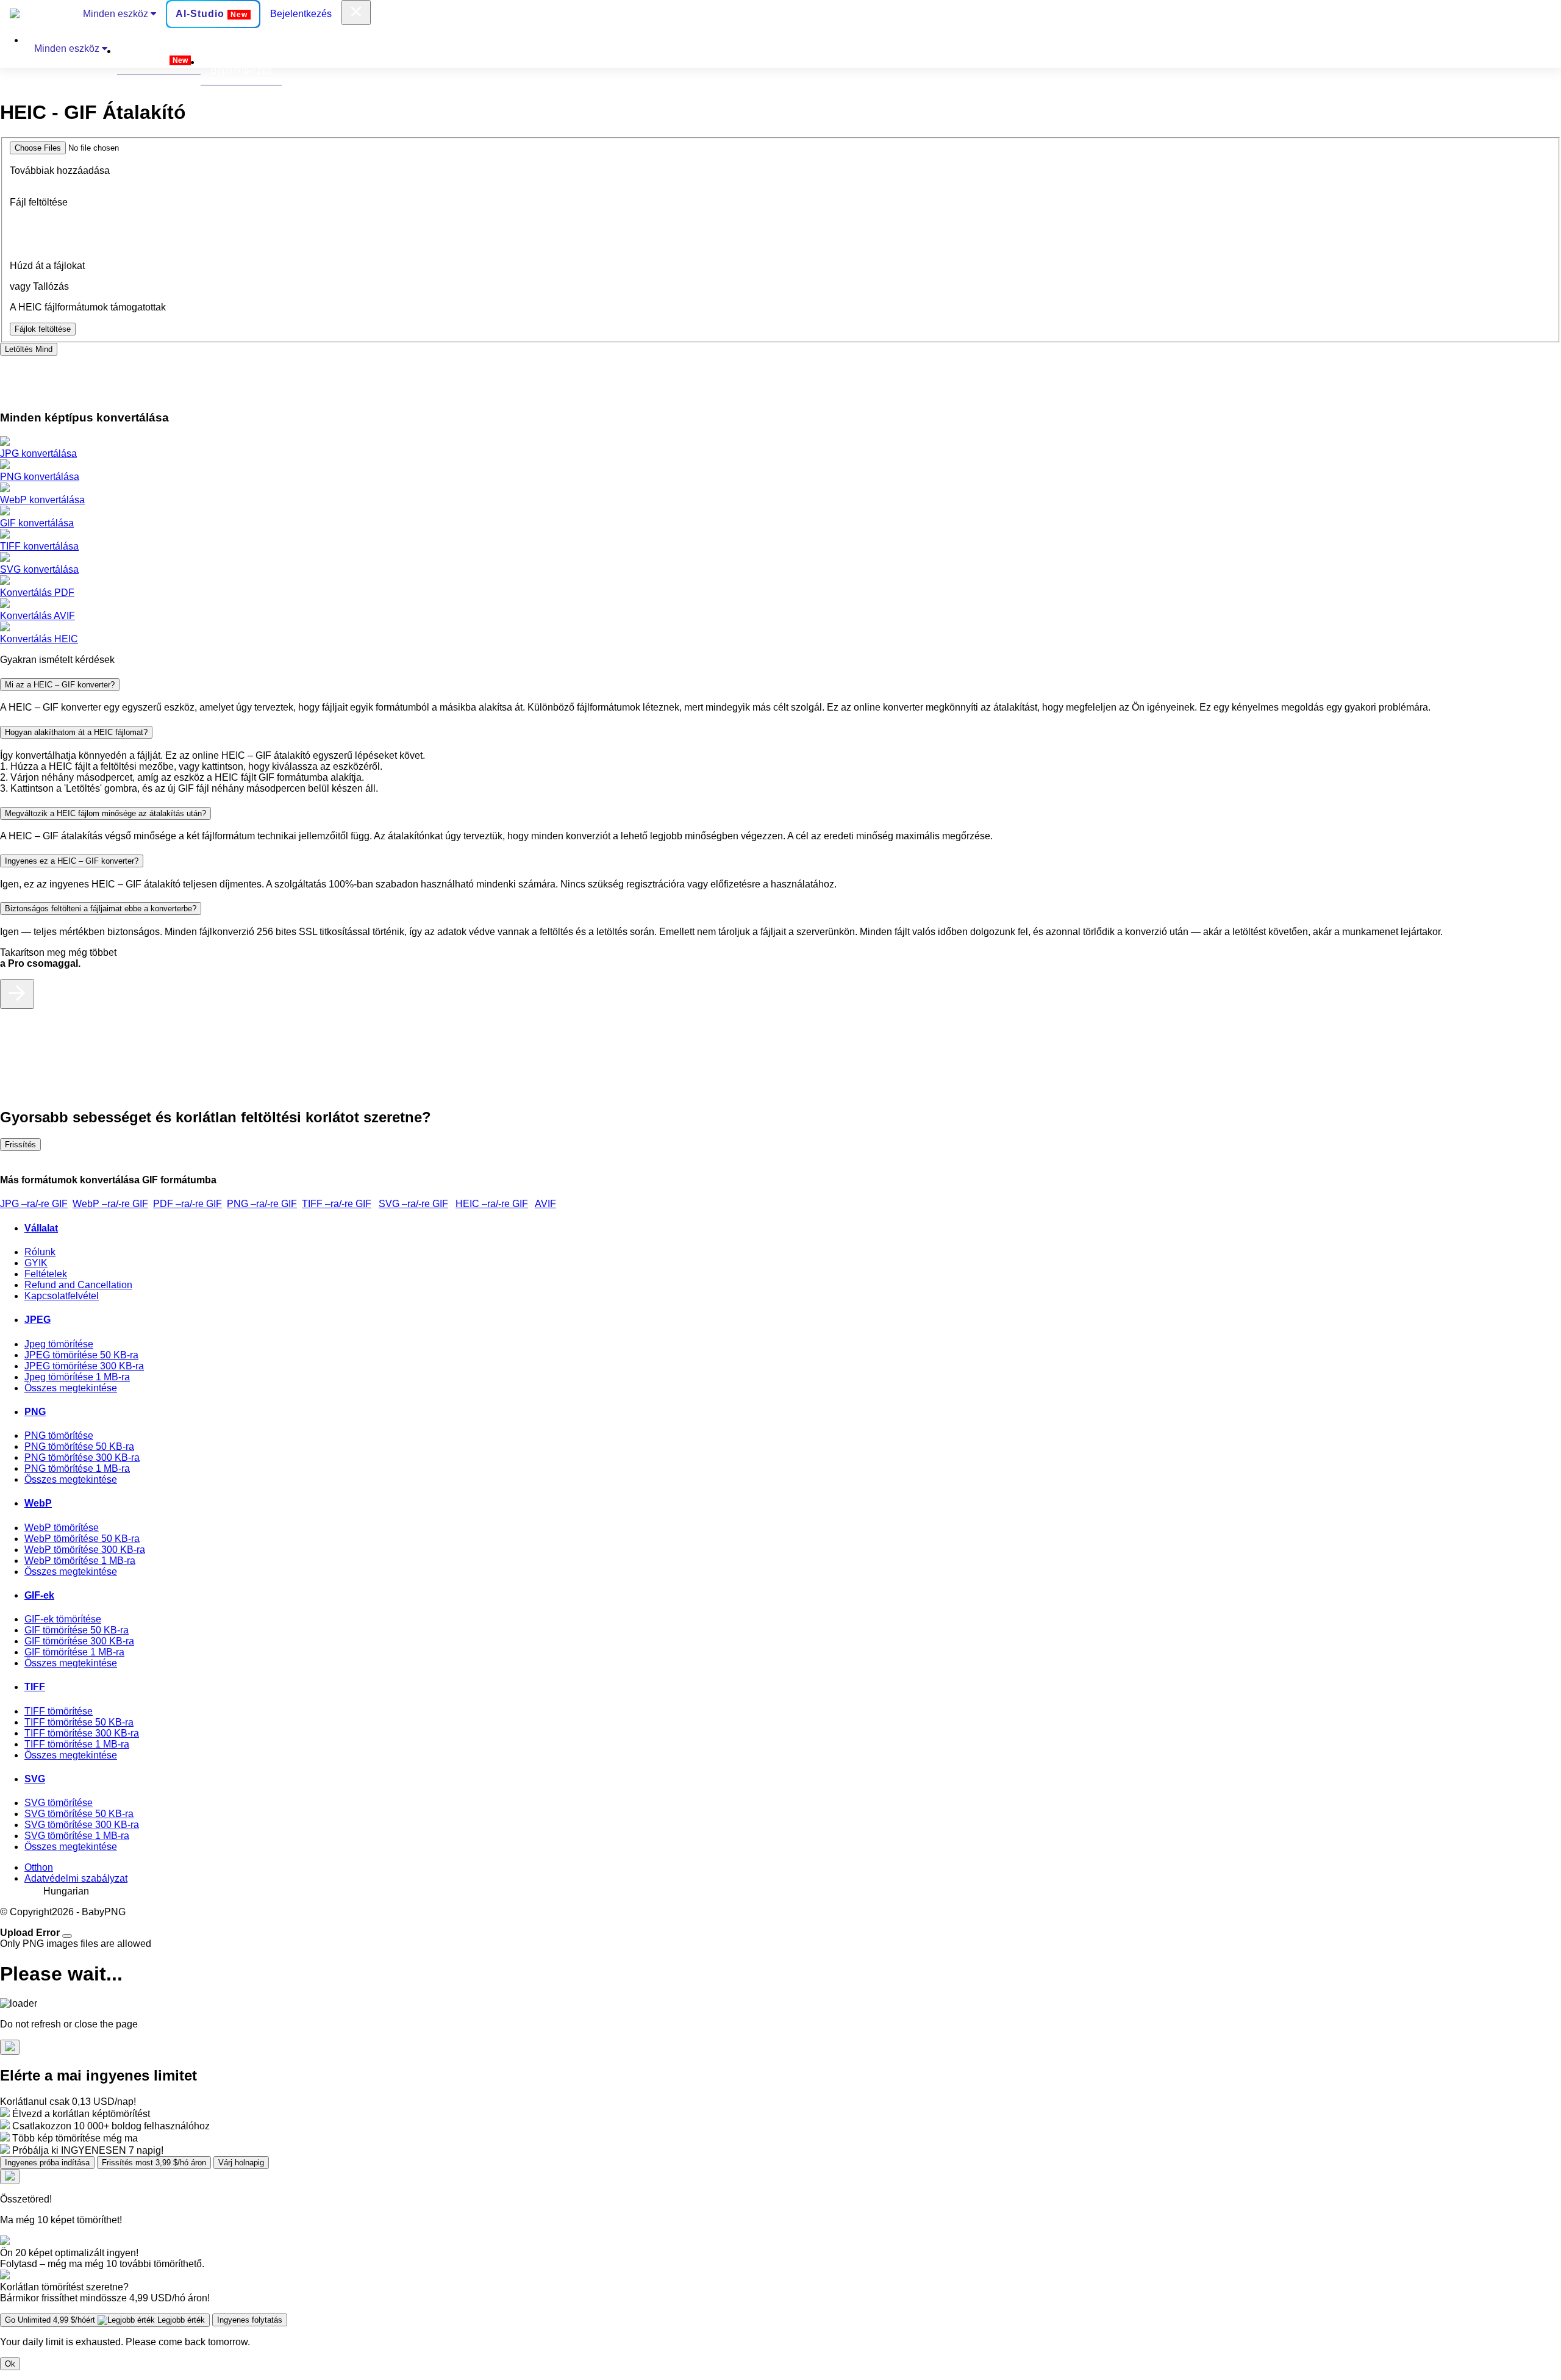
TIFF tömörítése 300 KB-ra (82, 1733)
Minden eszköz (117, 14)
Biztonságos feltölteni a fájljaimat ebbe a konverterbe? (101, 909)
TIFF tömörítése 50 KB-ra (79, 1722)
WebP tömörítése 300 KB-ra (85, 1550)
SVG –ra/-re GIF (413, 1204)
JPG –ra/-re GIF (34, 1204)
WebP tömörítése (62, 1528)
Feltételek (46, 1274)
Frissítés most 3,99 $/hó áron (154, 2163)
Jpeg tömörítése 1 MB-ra (77, 1377)
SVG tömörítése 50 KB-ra (79, 1814)
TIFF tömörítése (59, 1711)
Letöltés (29, 349)
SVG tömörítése (59, 1803)
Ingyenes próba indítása (47, 2163)
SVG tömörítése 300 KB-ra (82, 1825)
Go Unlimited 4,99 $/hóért (105, 2320)
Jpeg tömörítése (59, 1344)
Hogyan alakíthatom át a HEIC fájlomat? (76, 732)
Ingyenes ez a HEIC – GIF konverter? (72, 861)
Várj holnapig (241, 2163)
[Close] (67, 1936)
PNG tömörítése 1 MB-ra (77, 1468)
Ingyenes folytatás (250, 2320)
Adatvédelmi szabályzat (76, 1878)
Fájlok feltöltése (43, 329)
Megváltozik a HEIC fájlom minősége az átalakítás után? (105, 813)
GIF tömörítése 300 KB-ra (79, 1641)
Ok (10, 2364)
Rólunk (40, 1252)
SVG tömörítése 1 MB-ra (77, 1836)
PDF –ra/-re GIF (188, 1204)
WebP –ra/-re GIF (110, 1204)
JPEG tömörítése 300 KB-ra (84, 1366)
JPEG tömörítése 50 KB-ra (81, 1355)
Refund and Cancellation (78, 1285)
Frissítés (20, 1145)
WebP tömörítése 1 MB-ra (80, 1561)
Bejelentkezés (301, 14)
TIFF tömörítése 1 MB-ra (77, 1744)
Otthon (39, 1867)
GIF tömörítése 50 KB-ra (77, 1630)
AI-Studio (212, 14)
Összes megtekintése (71, 1388)
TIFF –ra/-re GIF (337, 1204)
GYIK (36, 1263)
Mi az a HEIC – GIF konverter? (60, 685)
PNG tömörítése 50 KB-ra (79, 1446)
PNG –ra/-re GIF (262, 1204)
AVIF (545, 1204)
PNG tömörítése (59, 1436)
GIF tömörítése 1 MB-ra (74, 1652)
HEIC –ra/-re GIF (492, 1204)
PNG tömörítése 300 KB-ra (82, 1457)
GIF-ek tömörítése (63, 1619)
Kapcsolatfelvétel (62, 1296)
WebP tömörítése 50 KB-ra (82, 1539)
